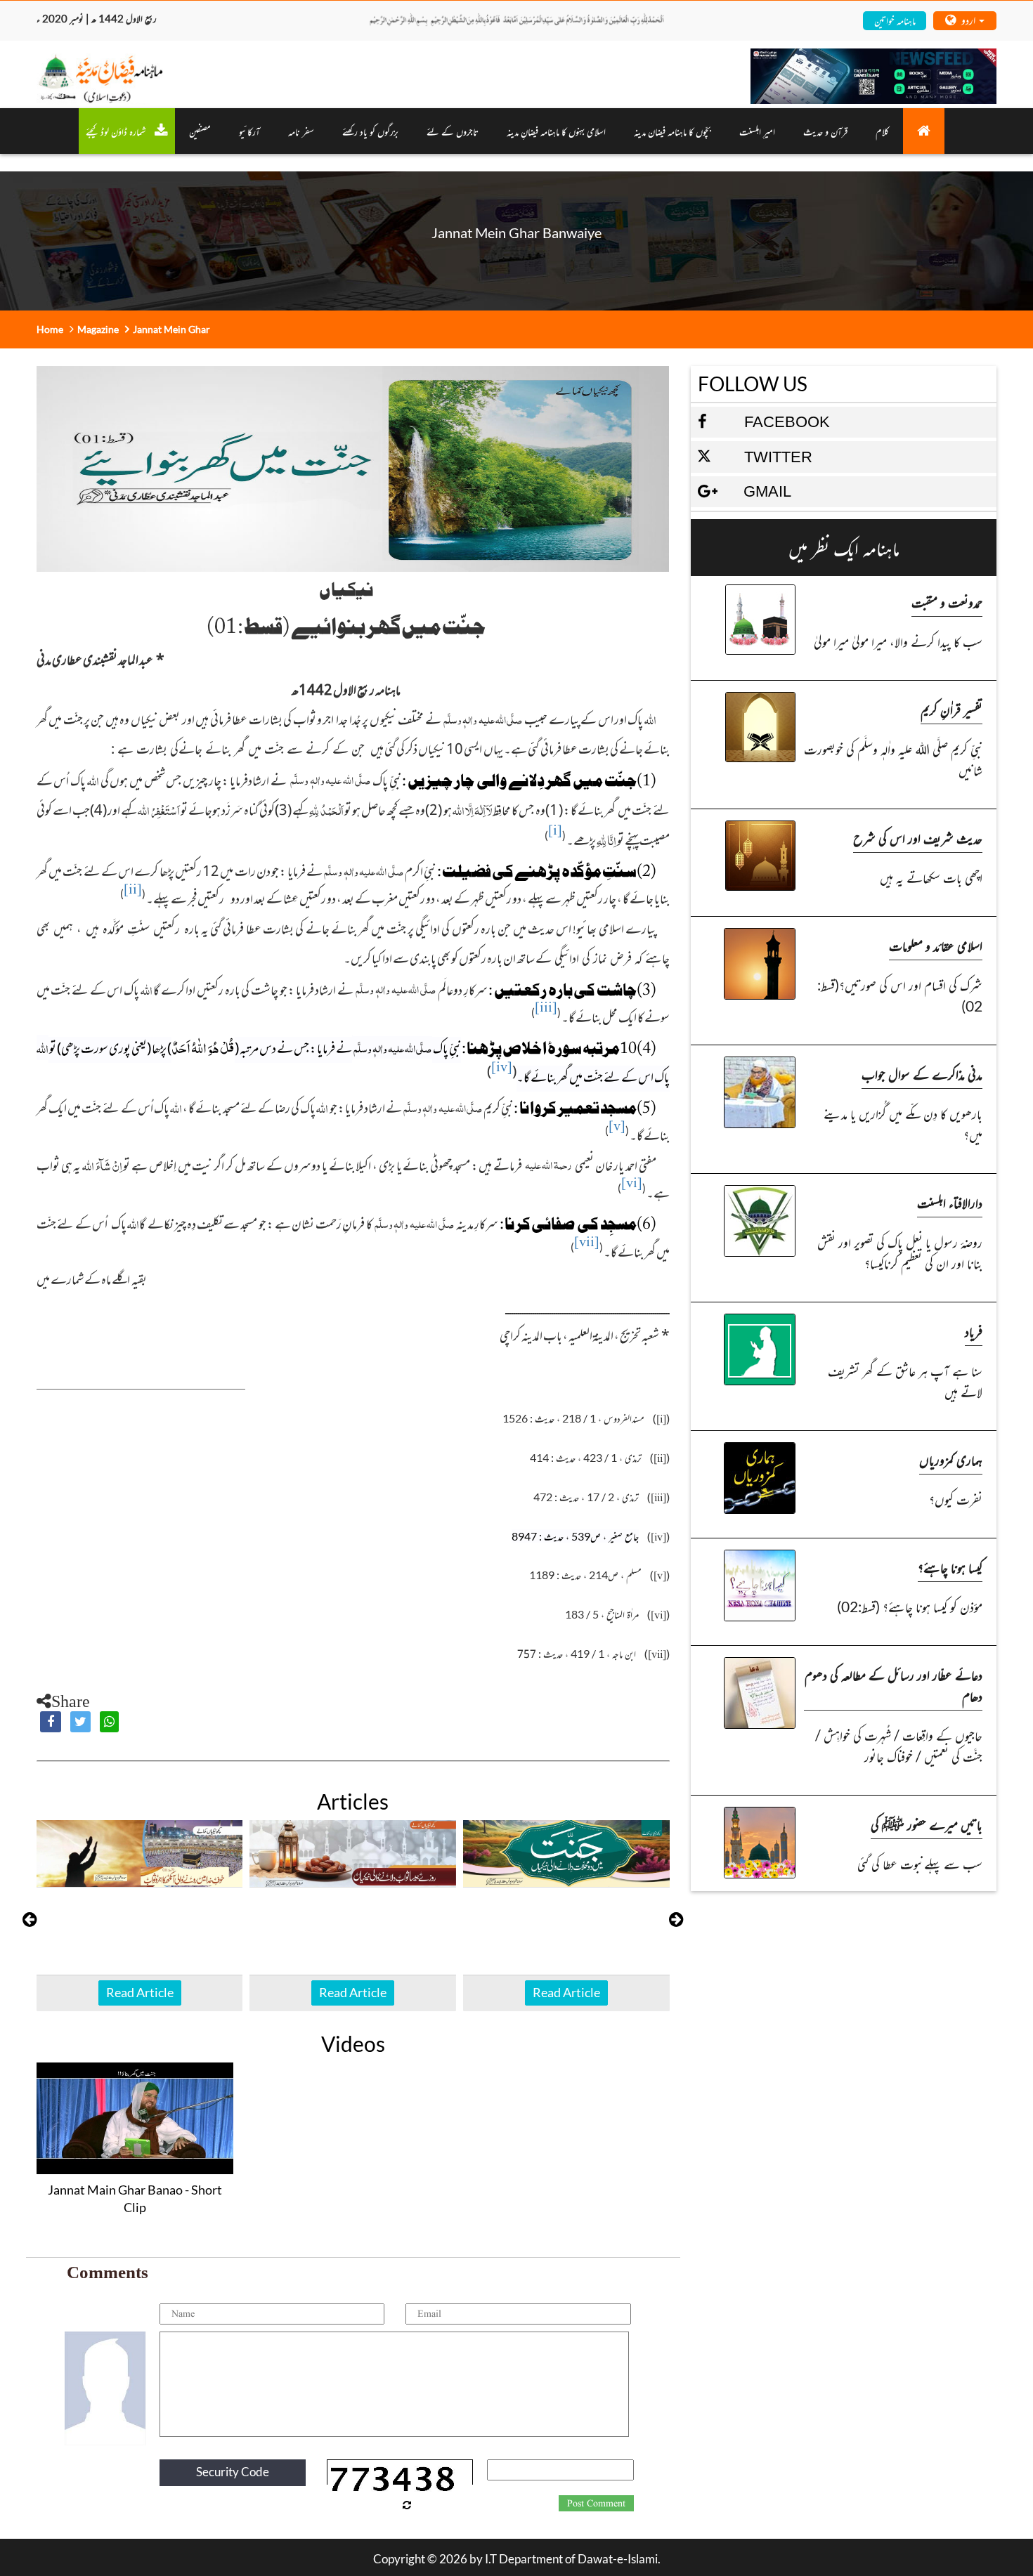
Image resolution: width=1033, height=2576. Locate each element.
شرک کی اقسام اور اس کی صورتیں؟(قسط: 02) (900, 995)
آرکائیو (249, 131)
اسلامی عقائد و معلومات (936, 945)
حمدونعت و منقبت (947, 602)
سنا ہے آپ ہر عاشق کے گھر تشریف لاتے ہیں (905, 1381)
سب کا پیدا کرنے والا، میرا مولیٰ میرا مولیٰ (898, 641)
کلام (882, 131)
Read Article (140, 1992)
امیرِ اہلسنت (757, 131)
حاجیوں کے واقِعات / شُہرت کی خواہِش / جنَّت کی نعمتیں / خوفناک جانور (899, 1745)
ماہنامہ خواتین (895, 20)
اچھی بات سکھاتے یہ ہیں (931, 877)
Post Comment (596, 2504)
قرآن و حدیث (825, 131)
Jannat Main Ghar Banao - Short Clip (135, 2199)
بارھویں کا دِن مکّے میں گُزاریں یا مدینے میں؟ (903, 1124)
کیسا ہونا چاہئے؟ (950, 1567)
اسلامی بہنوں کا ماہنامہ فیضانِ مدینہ (556, 131)
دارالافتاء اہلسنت (950, 1202)
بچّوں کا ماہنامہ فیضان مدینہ (673, 131)
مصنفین (200, 131)
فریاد (974, 1331)
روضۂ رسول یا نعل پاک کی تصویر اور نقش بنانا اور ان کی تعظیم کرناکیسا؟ (900, 1252)
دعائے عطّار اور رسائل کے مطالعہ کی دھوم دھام (894, 1685)
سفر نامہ (301, 131)
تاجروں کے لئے (453, 131)
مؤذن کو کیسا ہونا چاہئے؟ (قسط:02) (910, 1606)
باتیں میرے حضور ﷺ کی (927, 1824)
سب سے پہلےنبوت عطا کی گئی (920, 1863)
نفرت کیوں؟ (956, 1499)
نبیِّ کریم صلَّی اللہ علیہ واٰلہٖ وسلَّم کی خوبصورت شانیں (893, 759)
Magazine (98, 329)
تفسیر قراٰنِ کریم (951, 709)
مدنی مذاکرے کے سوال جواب (922, 1074)
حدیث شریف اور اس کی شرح (918, 838)
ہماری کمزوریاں (951, 1459)
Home (50, 329)
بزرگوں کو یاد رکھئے (370, 131)
